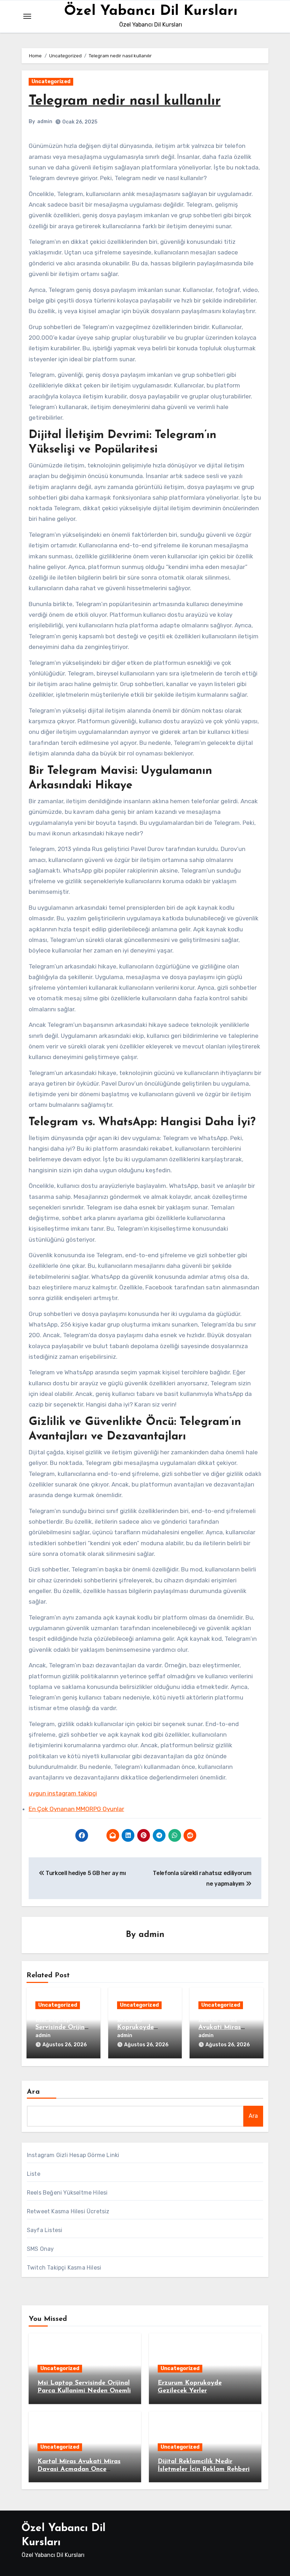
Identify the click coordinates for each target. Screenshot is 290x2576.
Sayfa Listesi (45, 2230)
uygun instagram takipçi (63, 1793)
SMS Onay (40, 2249)
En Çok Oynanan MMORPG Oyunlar (76, 1809)
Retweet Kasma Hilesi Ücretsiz (68, 2211)
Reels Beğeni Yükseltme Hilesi (67, 2193)
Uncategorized (51, 82)
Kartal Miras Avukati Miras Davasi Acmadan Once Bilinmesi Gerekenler (79, 2469)
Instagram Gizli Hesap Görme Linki (73, 2155)
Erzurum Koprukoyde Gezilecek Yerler (142, 2027)
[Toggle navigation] (27, 16)
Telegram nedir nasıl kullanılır (125, 101)
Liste (34, 2174)
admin (45, 122)
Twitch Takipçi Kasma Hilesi (64, 2268)
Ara (33, 2092)
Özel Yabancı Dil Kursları (151, 11)
